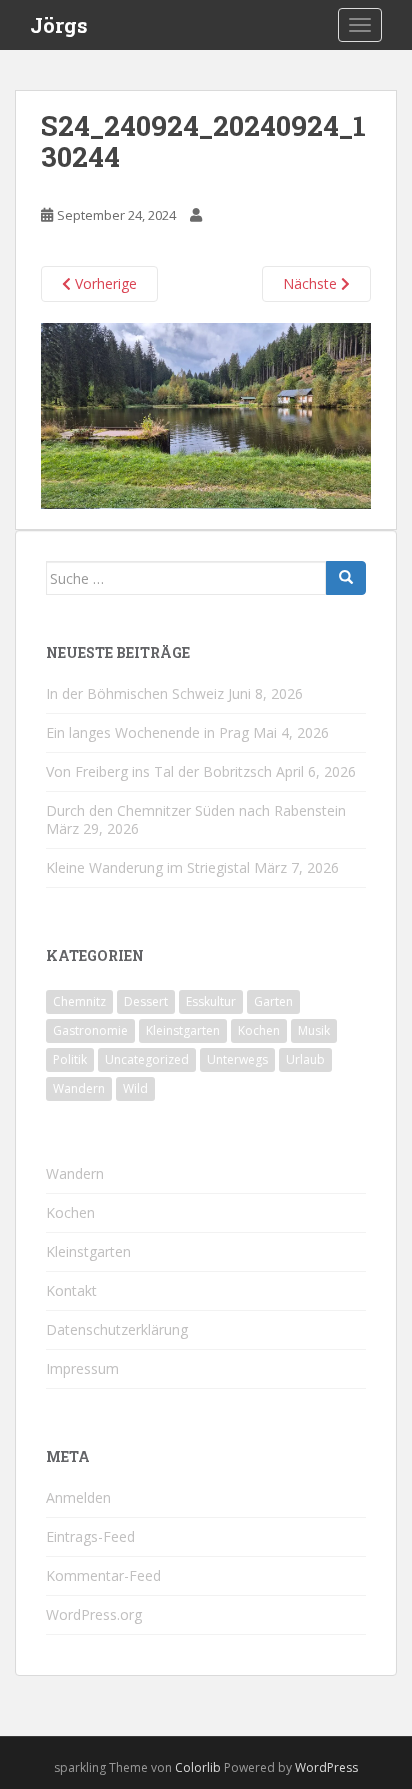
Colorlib (198, 1767)
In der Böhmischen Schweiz (135, 693)
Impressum (82, 1368)
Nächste (312, 283)
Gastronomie (90, 1030)
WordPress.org (94, 1614)
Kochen (259, 1030)
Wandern (79, 1088)
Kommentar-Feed (103, 1575)
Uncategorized (147, 1059)
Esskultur (211, 1001)
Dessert (146, 1001)
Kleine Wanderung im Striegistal (148, 867)
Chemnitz (79, 1001)
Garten (273, 1001)
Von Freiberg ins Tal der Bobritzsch (159, 771)
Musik (314, 1030)
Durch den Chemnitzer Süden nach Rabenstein (196, 810)
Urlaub (305, 1059)
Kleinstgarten (183, 1030)
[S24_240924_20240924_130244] (206, 414)
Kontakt (71, 1290)
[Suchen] (346, 578)
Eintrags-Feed (90, 1536)
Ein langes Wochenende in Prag (147, 732)
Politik (70, 1059)
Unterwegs (237, 1059)
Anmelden (78, 1497)
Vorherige (104, 283)
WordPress (326, 1767)
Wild (135, 1088)
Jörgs (59, 25)
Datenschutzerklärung (117, 1329)
